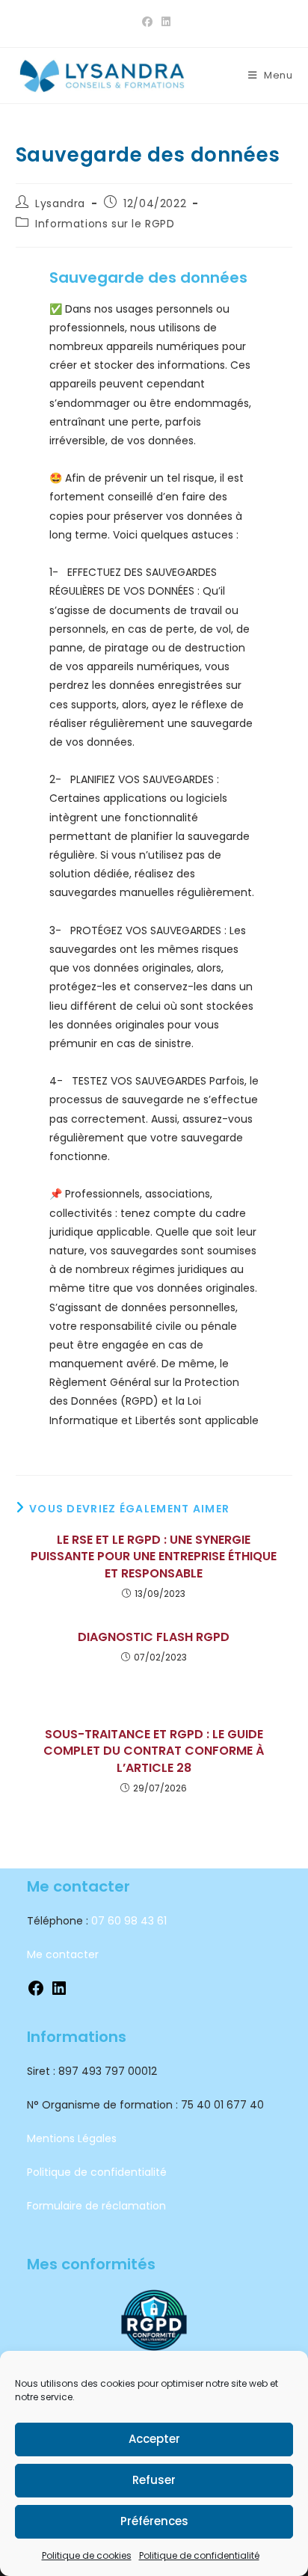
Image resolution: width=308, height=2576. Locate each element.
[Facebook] (36, 1993)
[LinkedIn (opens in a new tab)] (164, 22)
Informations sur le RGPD (105, 224)
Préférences (154, 2521)
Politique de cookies (87, 2555)
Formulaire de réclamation (96, 2206)
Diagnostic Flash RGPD (154, 1637)
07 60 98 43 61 (129, 1921)
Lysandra (60, 203)
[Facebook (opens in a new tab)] (147, 22)
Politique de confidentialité (199, 2555)
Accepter (154, 2439)
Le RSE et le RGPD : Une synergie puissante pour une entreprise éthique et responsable (154, 1557)
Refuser (154, 2480)
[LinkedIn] (59, 1993)
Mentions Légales (72, 2138)
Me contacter (63, 1954)
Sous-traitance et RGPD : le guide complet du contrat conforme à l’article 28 (154, 1751)
